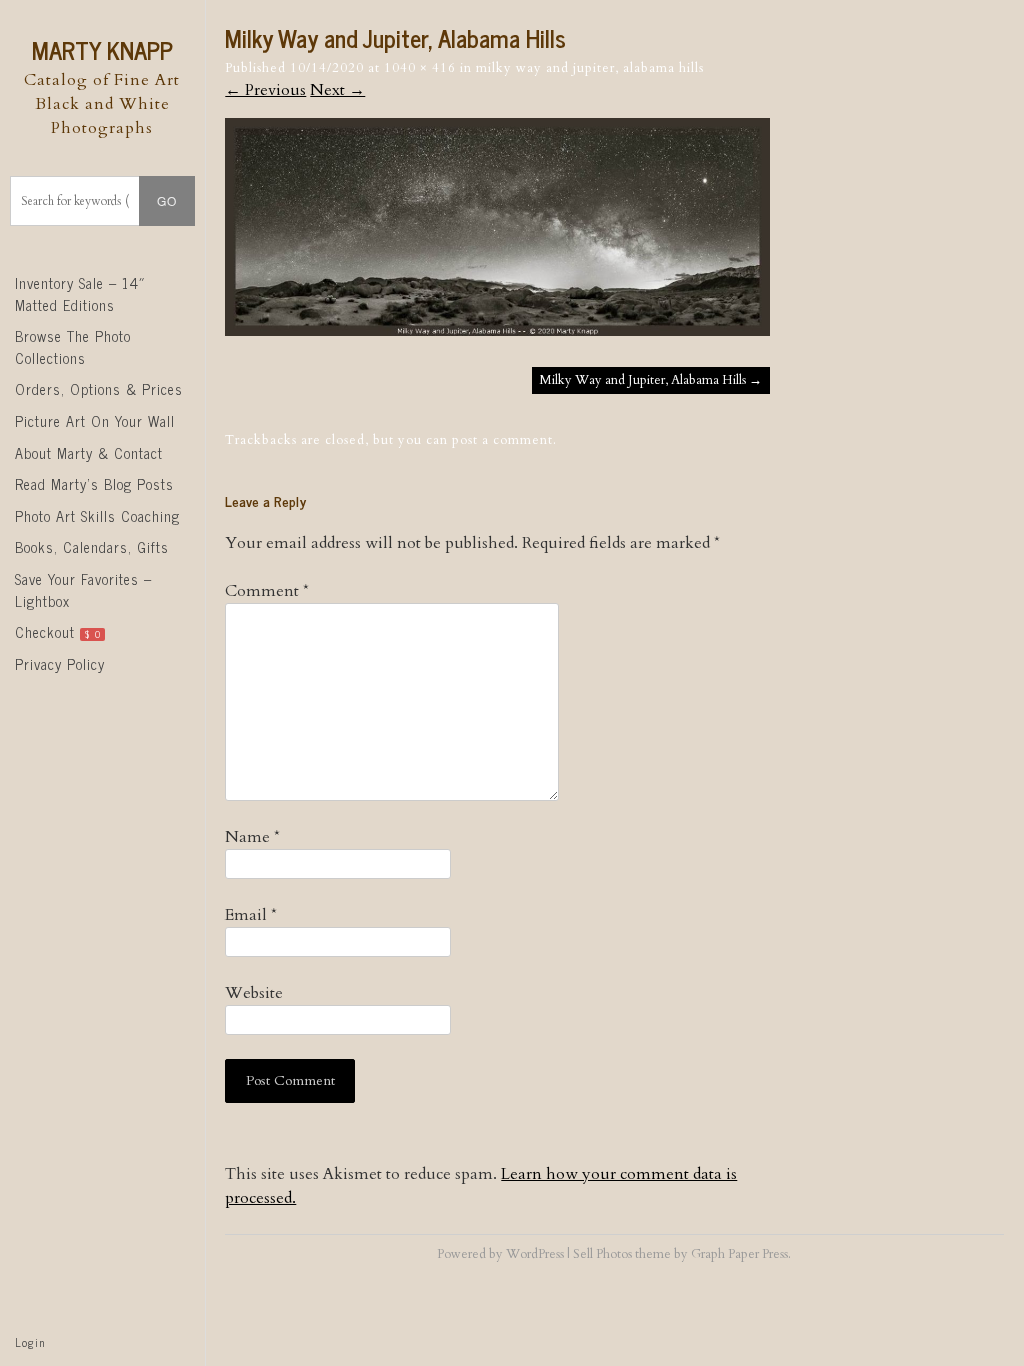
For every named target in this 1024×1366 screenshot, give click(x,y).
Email (251, 915)
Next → (337, 90)
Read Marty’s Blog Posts (94, 484)
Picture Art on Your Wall (95, 421)
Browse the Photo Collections (73, 347)
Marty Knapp (102, 49)
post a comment (502, 440)
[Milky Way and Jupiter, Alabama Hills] (497, 331)
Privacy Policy (60, 664)
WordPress (535, 1254)
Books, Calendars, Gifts (92, 547)
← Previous (265, 90)
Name (252, 837)
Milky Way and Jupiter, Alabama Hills (590, 68)
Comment (267, 591)
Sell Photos (602, 1254)
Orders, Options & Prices (99, 389)
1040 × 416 (420, 68)
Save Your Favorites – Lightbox (83, 590)
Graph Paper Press (739, 1254)
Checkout (58, 632)
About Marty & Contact (89, 453)
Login (30, 1342)
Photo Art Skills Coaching (97, 516)
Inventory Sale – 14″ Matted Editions (80, 294)
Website (254, 993)
